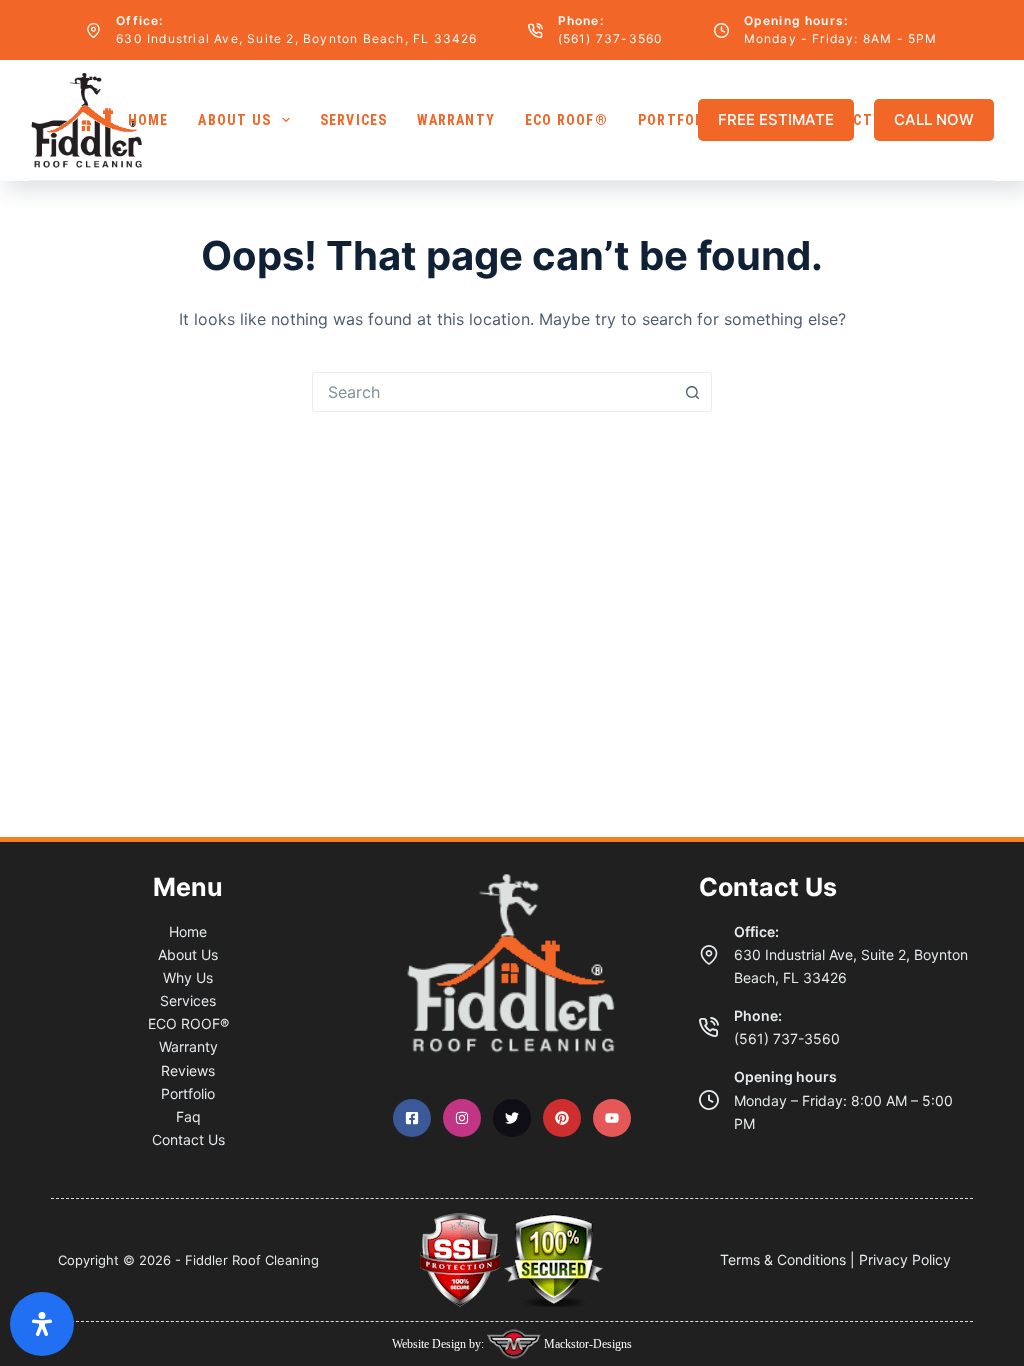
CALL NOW (934, 119)
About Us (234, 120)
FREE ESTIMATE (776, 119)
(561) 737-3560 (611, 38)
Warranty (456, 120)
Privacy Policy (905, 1259)
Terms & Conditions (783, 1259)
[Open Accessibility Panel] (42, 1324)
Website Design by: (439, 1344)
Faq (188, 1116)
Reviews (188, 1070)
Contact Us (188, 1139)
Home (148, 120)
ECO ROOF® (566, 120)
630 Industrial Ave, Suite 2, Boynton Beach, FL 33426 (296, 38)
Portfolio (678, 120)
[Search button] (692, 392)
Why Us (188, 977)
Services (354, 120)
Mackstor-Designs (586, 1344)
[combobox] (493, 392)
